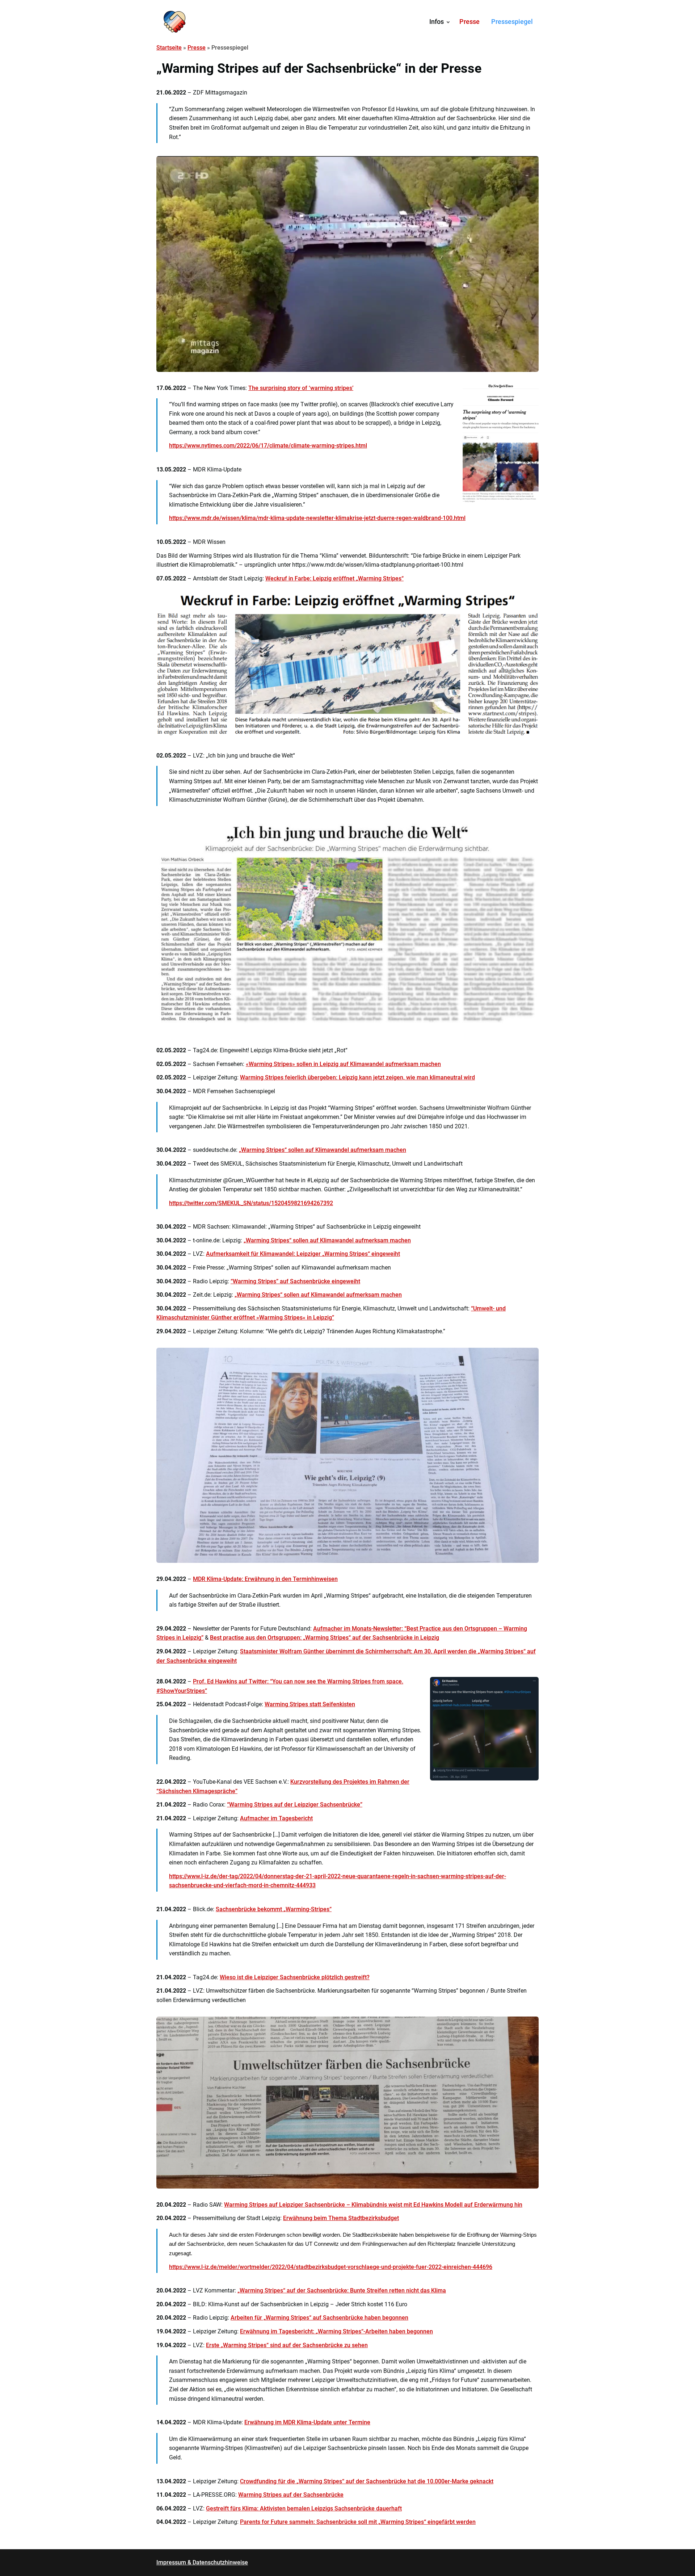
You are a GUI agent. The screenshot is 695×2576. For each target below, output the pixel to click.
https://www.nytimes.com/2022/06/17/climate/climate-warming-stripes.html (268, 446)
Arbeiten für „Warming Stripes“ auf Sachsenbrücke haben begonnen (319, 2318)
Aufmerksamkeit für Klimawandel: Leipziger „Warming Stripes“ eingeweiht (303, 1254)
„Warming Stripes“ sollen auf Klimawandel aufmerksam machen (323, 1150)
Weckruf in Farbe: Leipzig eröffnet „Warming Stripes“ (334, 578)
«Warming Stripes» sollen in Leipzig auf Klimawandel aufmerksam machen (343, 1064)
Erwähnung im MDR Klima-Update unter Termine (307, 2422)
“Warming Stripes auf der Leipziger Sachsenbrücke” (295, 1805)
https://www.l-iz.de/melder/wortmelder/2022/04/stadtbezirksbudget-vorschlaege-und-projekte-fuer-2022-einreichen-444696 (331, 2267)
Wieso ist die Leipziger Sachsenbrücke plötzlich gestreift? (295, 1977)
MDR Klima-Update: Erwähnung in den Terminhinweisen (265, 1579)
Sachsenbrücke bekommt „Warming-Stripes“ (274, 1909)
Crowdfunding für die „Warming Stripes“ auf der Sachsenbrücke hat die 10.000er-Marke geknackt (367, 2481)
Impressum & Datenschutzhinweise (202, 2562)
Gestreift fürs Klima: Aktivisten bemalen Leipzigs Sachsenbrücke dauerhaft (304, 2508)
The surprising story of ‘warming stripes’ (301, 388)
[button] (448, 22)
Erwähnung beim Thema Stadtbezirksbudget (341, 2218)
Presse (469, 22)
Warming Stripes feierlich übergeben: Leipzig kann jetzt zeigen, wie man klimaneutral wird (357, 1077)
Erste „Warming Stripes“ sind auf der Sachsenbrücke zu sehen (287, 2345)
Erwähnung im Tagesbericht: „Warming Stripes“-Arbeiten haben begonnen (336, 2331)
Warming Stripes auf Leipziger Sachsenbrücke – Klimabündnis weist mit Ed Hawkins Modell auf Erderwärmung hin (373, 2205)
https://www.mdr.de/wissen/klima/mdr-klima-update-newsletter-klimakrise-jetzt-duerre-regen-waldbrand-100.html (317, 518)
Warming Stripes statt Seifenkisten (310, 1704)
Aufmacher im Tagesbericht (276, 1818)
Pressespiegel (512, 22)
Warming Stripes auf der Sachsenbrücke (291, 2495)
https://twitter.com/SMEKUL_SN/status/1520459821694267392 (251, 1203)
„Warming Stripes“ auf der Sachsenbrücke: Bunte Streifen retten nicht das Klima (342, 2290)
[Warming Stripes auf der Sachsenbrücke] (174, 22)
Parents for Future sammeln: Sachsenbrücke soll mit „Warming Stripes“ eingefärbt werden (358, 2522)
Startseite (169, 48)
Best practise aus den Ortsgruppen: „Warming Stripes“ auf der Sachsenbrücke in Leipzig (325, 1638)
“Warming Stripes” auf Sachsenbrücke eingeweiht (295, 1281)
